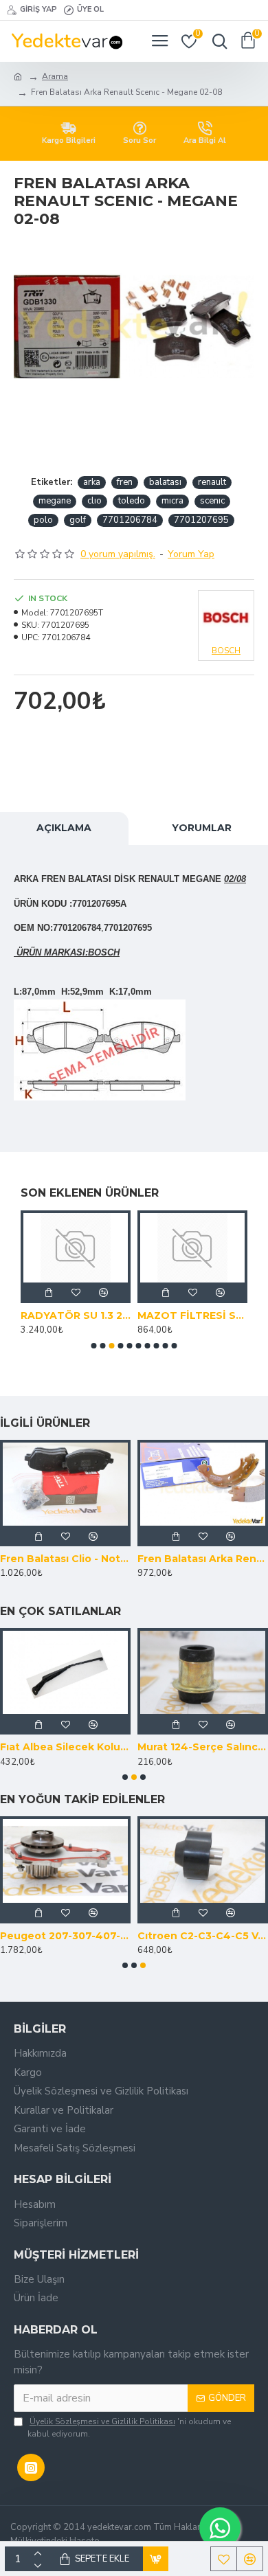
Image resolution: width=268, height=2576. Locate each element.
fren (125, 482)
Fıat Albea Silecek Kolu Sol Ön (65, 1747)
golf (78, 520)
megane (55, 501)
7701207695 (201, 520)
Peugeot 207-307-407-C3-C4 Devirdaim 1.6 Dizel (65, 1936)
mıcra (172, 501)
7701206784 (130, 520)
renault (212, 482)
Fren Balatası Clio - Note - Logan (65, 1559)
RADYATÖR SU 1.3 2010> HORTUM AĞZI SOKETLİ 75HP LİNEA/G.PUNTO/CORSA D (76, 1315)
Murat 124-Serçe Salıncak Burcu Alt (203, 1747)
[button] (94, 1346)
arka (92, 482)
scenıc (212, 501)
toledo (132, 501)
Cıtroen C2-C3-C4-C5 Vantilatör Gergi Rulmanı (203, 1936)
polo (43, 520)
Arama (55, 76)
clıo (94, 501)
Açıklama (64, 828)
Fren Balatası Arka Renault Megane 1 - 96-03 (203, 1559)
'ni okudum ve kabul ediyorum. (129, 2428)
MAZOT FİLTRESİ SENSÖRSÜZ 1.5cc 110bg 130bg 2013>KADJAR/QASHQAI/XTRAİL (192, 1315)
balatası (165, 482)
